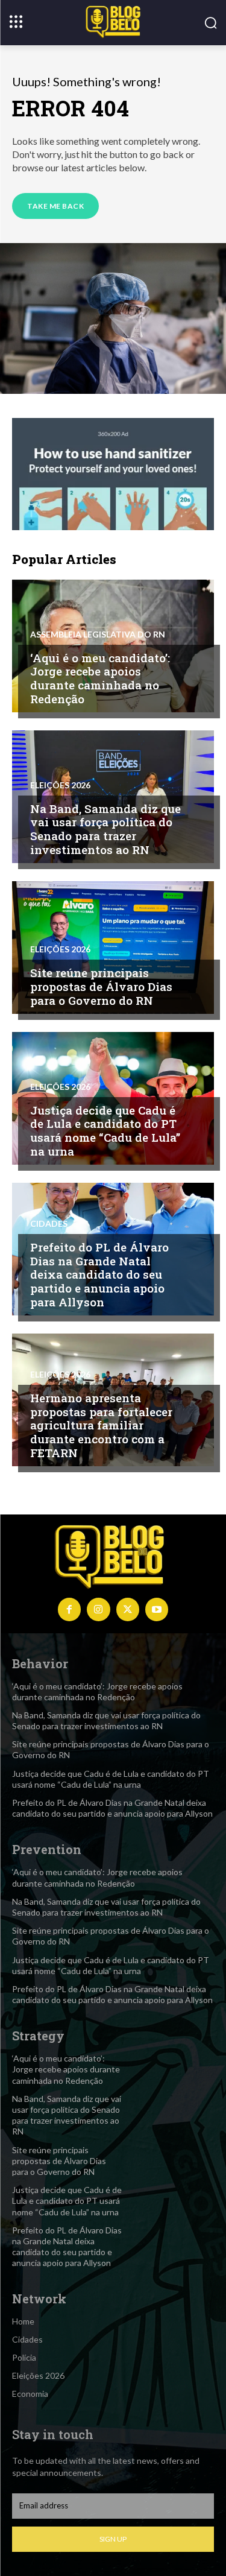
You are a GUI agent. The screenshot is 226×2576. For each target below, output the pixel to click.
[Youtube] (157, 1609)
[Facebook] (69, 1609)
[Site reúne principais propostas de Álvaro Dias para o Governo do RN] (113, 948)
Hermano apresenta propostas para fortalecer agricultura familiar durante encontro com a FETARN (101, 1425)
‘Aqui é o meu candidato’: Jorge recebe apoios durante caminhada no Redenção (100, 678)
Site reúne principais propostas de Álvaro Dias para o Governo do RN (101, 986)
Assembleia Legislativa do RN (98, 635)
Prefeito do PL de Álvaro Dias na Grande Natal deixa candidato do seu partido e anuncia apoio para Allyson (99, 1274)
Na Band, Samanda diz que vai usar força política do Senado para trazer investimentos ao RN (105, 829)
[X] (128, 1609)
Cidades (49, 1224)
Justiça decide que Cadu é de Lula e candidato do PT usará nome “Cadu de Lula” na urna (105, 1131)
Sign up (113, 2539)
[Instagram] (98, 1609)
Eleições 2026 (60, 785)
